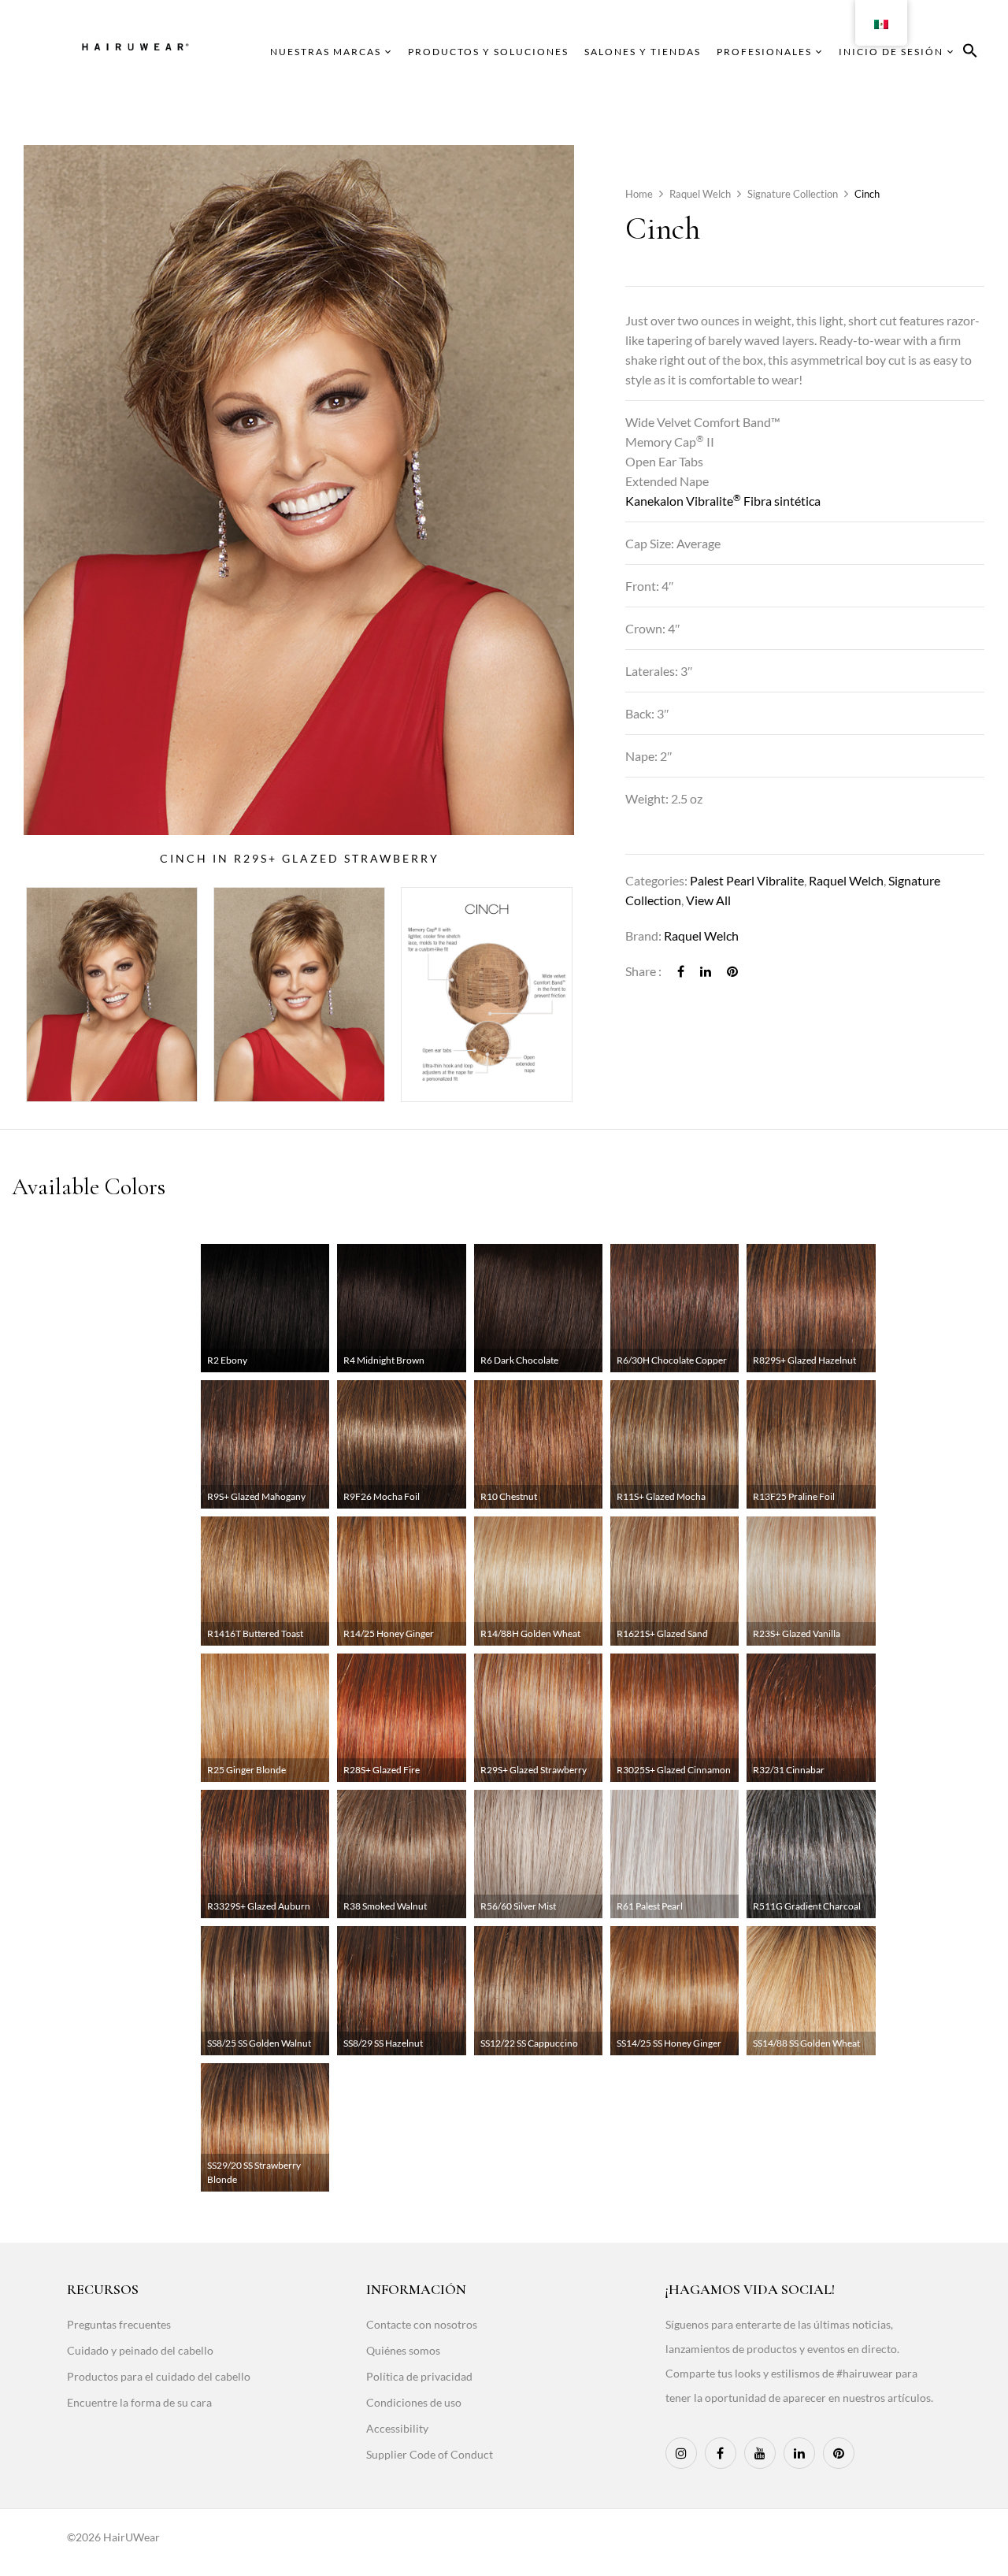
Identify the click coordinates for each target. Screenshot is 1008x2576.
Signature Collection (793, 194)
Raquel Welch (700, 194)
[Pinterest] (732, 971)
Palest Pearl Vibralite (747, 880)
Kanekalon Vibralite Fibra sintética (723, 501)
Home (639, 194)
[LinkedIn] (706, 971)
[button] (970, 53)
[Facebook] (681, 971)
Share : (643, 971)
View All (708, 900)
